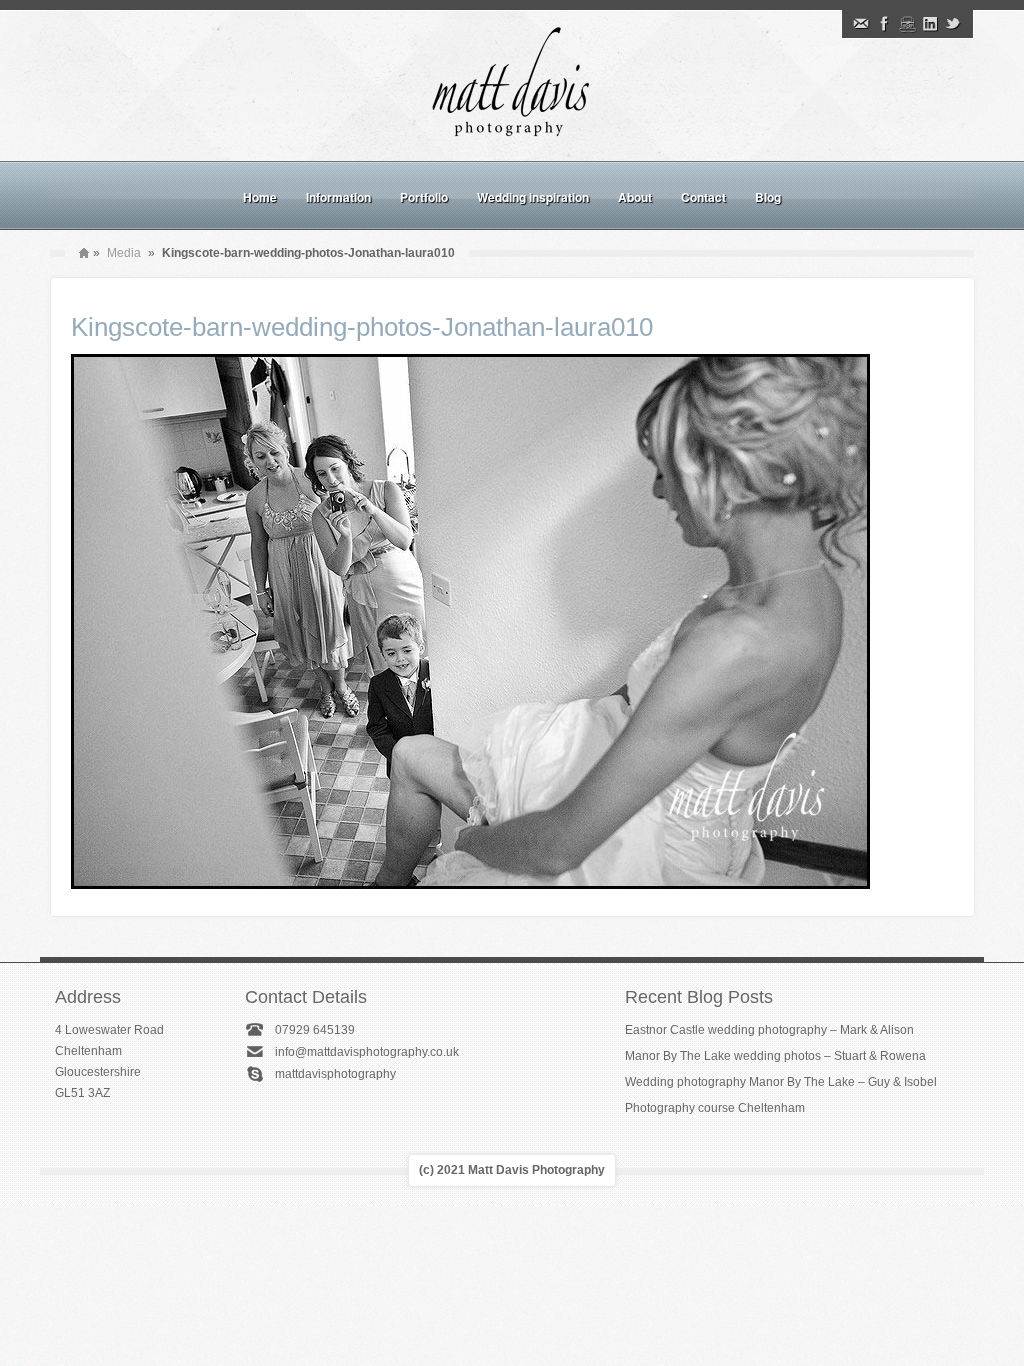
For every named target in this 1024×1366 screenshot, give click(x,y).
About (635, 197)
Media (124, 253)
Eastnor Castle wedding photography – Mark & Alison (769, 1030)
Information (338, 197)
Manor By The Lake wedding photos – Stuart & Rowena (775, 1056)
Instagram (907, 24)
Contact (703, 197)
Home (260, 197)
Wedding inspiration (533, 197)
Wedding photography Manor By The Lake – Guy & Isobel (781, 1082)
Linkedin (930, 24)
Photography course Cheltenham (715, 1108)
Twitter (953, 24)
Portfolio (424, 197)
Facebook (884, 24)
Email (861, 24)
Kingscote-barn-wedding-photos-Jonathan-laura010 (362, 327)
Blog (768, 197)
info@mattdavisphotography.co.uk (367, 1052)
